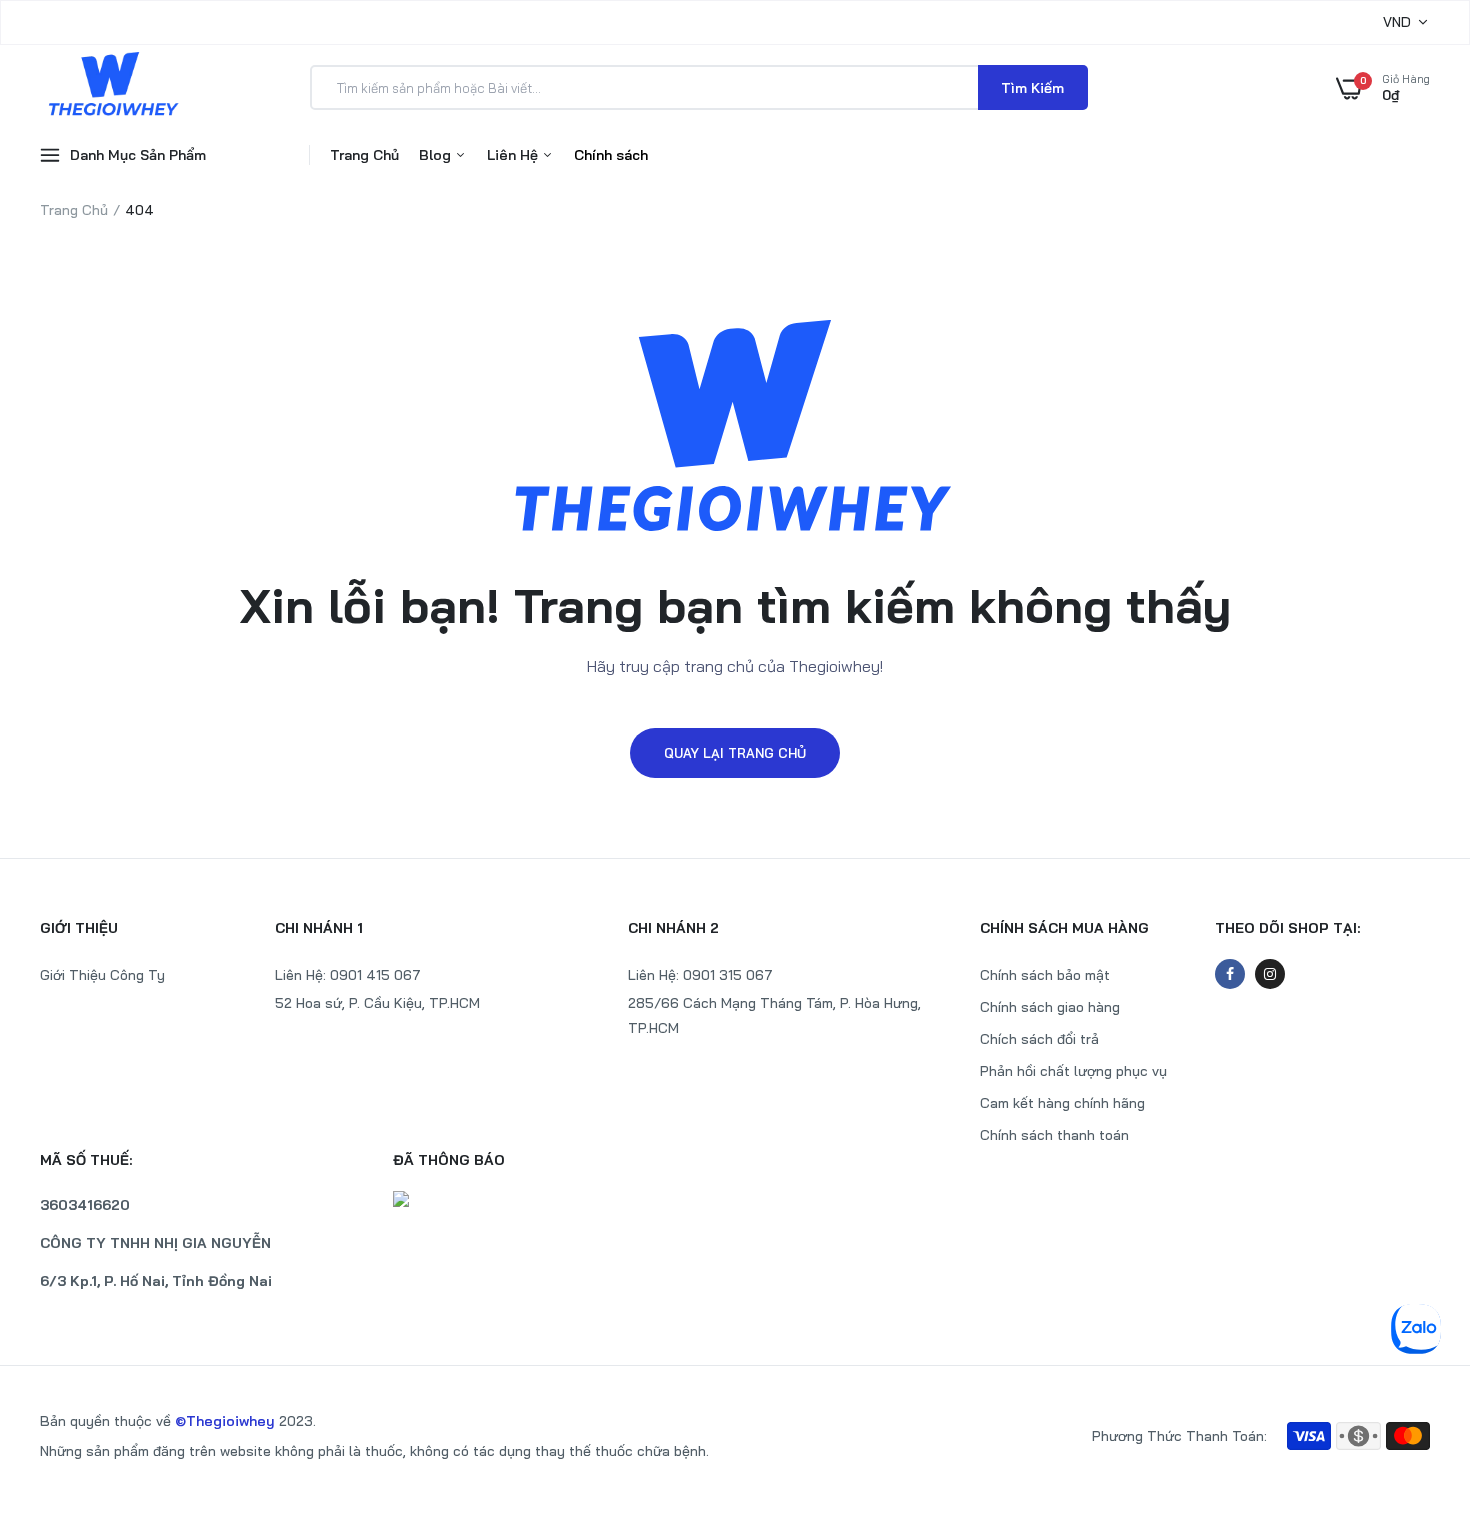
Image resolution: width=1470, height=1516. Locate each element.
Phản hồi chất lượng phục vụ (1073, 1071)
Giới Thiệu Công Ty (102, 975)
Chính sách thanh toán (1054, 1135)
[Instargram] (1270, 974)
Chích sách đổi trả (1039, 1039)
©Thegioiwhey (225, 1421)
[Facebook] (1230, 974)
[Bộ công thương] (559, 1199)
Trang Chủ (364, 155)
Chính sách (611, 155)
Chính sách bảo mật (1045, 975)
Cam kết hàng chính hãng (1062, 1103)
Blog (437, 155)
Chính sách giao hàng (1050, 1007)
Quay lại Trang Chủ (735, 753)
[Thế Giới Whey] (112, 87)
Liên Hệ (514, 155)
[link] (1415, 1371)
